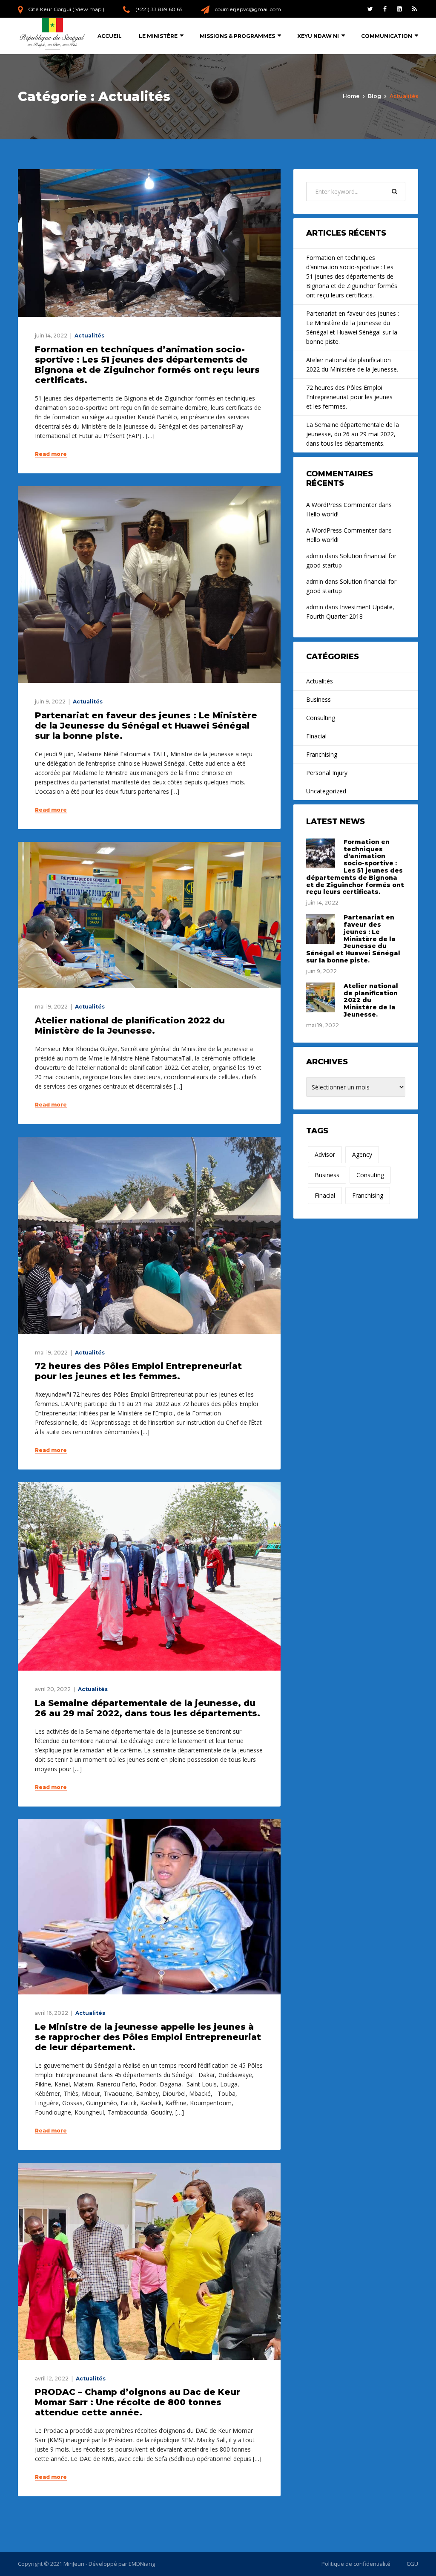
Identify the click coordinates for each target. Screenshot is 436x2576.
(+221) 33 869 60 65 (159, 9)
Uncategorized (326, 791)
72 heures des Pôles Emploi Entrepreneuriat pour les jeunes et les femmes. (138, 1371)
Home (351, 96)
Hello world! (322, 514)
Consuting (370, 1175)
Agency (362, 1154)
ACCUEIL (110, 36)
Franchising (322, 754)
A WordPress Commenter (341, 505)
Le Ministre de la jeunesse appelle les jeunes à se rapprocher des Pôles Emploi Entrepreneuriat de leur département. (148, 2037)
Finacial (316, 736)
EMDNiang (142, 2564)
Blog (374, 96)
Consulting (321, 718)
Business (318, 699)
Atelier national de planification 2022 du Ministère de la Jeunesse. (130, 1026)
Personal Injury (327, 773)
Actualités (89, 336)
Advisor (325, 1154)
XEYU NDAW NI (318, 36)
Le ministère (158, 36)
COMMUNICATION (387, 36)
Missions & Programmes (237, 36)
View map (88, 9)
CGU (412, 2564)
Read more (51, 454)
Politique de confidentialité (356, 2564)
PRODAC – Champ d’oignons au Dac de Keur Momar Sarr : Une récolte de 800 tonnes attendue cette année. (138, 2402)
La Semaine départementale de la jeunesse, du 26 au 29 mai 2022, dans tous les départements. (149, 1708)
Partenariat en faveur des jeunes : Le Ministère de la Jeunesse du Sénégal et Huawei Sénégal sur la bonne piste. (146, 726)
